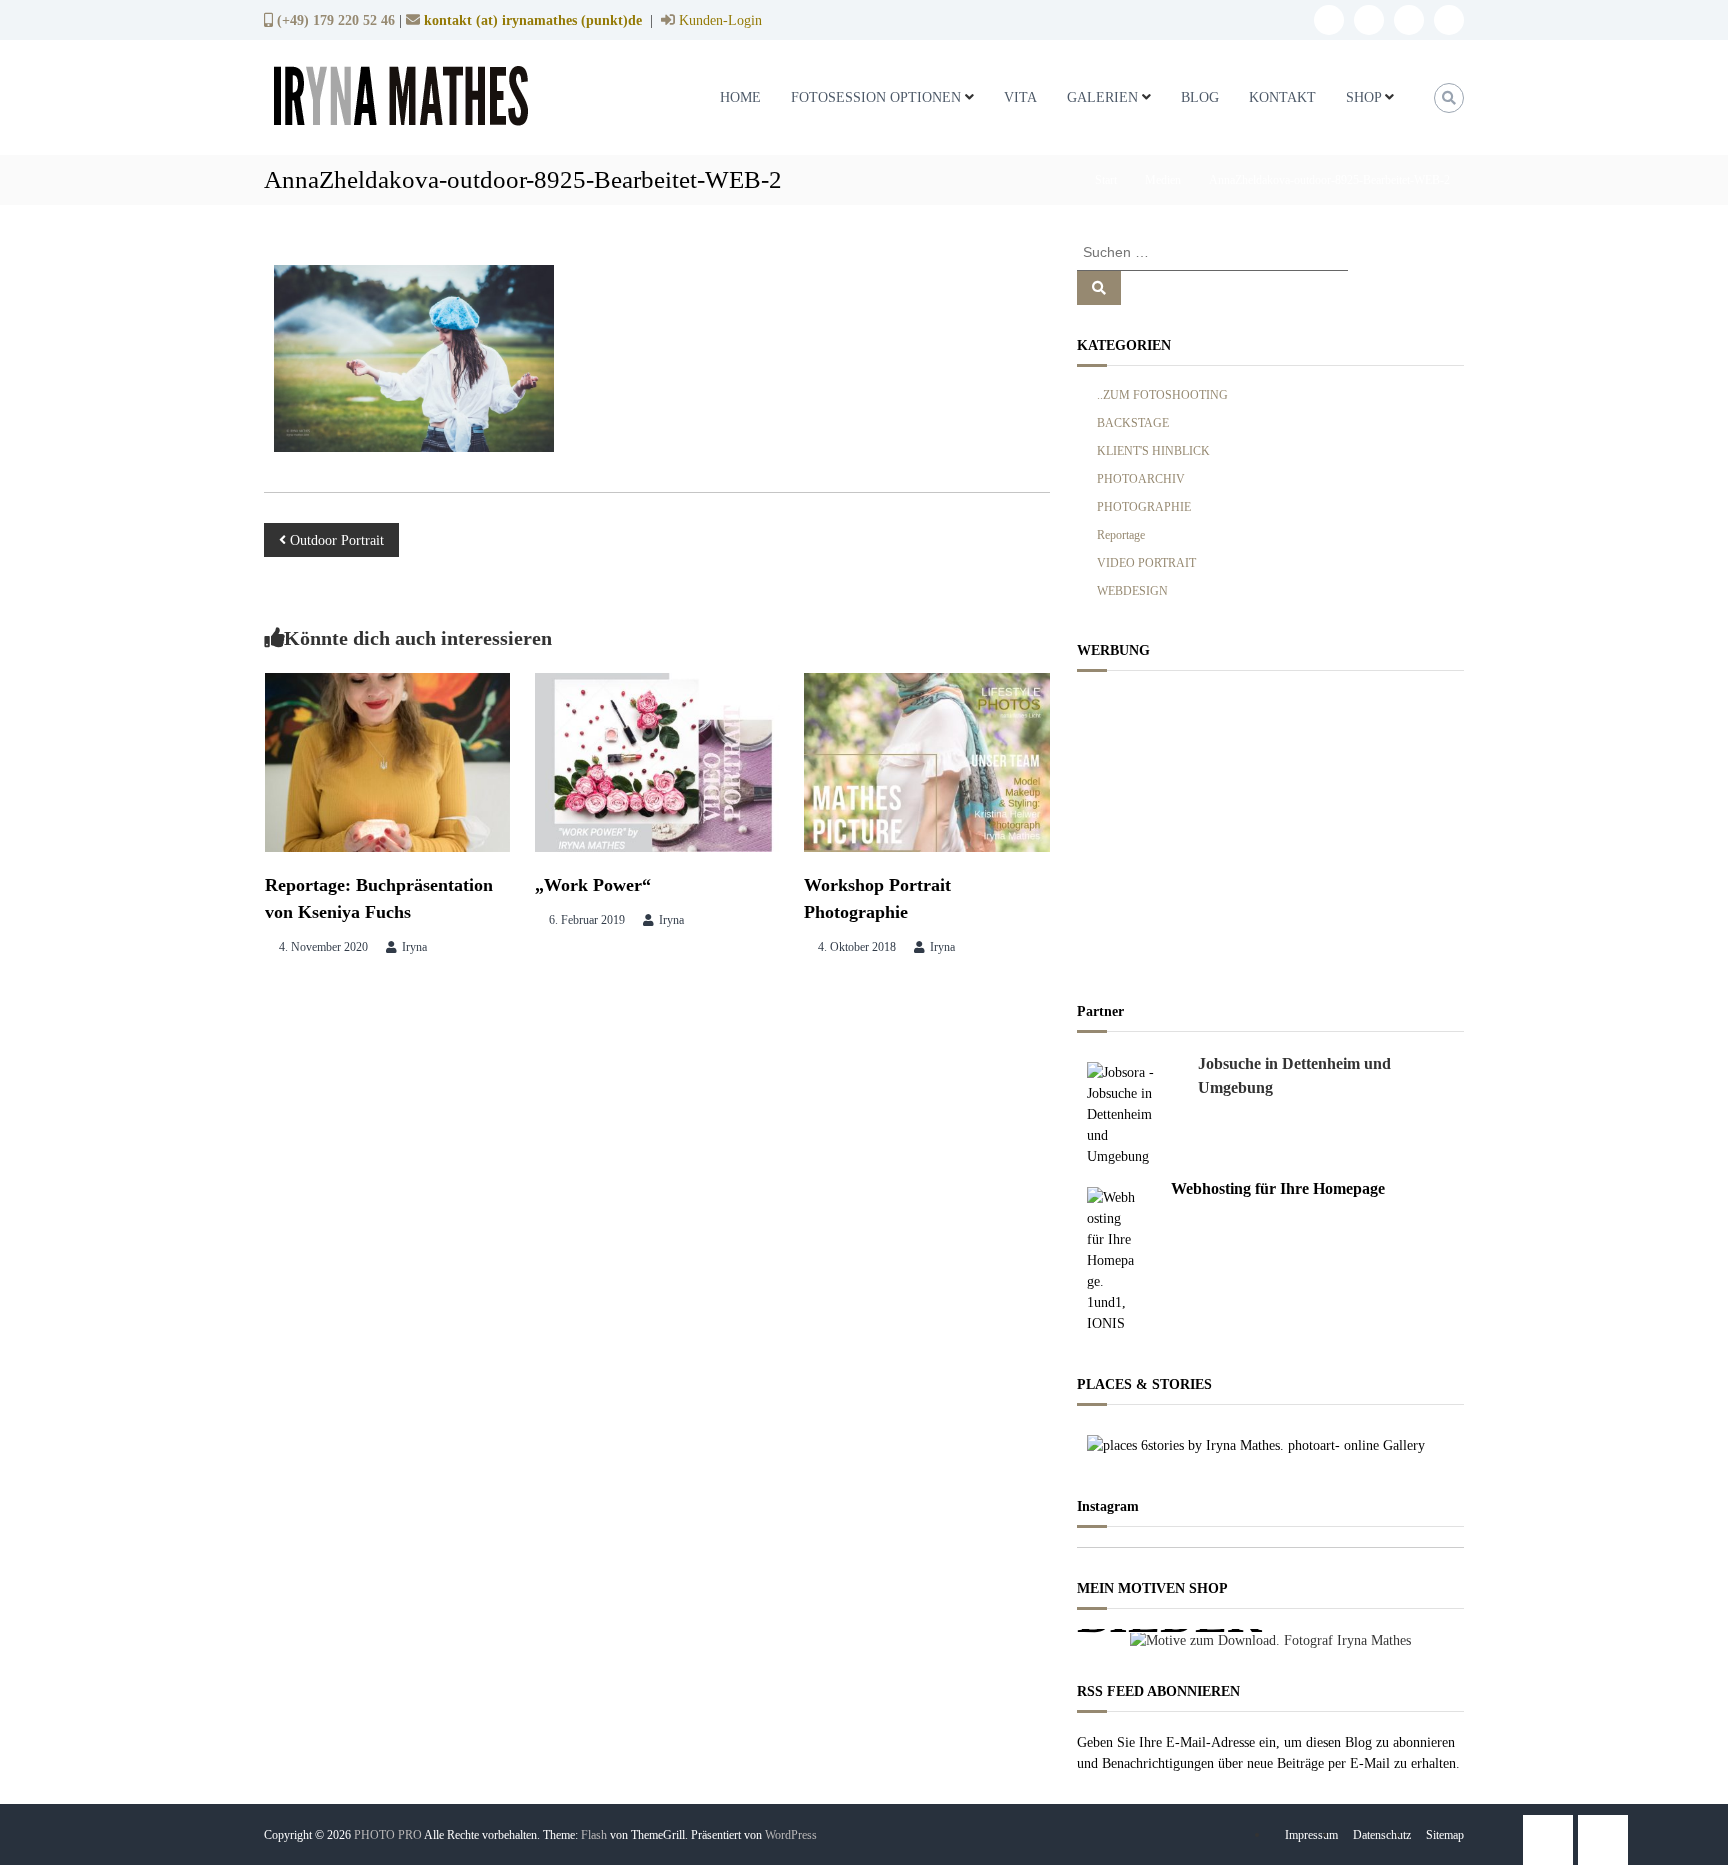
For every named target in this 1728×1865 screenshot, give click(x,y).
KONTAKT (1282, 97)
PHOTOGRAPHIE (1144, 507)
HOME (740, 97)
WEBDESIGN (1132, 591)
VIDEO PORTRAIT (1146, 563)
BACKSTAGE (1133, 423)
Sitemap (1445, 1835)
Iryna (414, 947)
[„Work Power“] (658, 760)
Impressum (1311, 1835)
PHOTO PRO (388, 1835)
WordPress (791, 1835)
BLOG (1200, 97)
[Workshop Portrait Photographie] (927, 760)
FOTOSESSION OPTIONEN (876, 97)
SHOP (1363, 97)
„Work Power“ (593, 885)
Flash (594, 1835)
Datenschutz (1382, 1835)
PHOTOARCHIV (1141, 479)
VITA (1020, 97)
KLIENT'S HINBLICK (1153, 451)
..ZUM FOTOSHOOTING (1162, 395)
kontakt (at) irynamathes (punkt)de (533, 20)
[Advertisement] (1270, 831)
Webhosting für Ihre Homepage (1278, 1188)
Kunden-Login (718, 20)
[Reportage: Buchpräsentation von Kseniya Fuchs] (388, 760)
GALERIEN (1102, 97)
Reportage (1121, 535)
